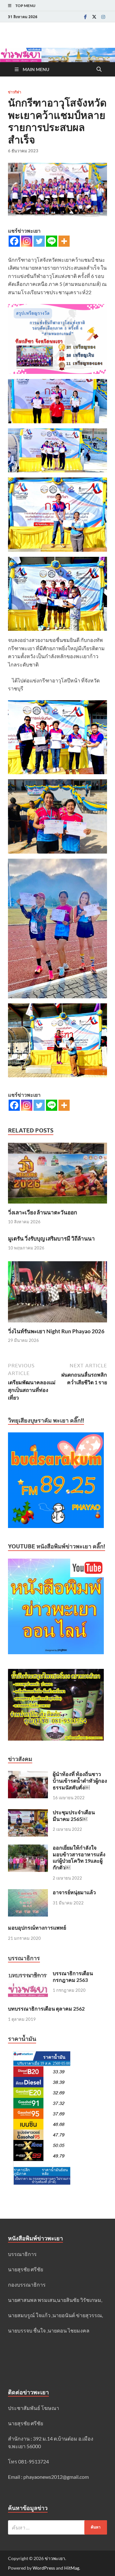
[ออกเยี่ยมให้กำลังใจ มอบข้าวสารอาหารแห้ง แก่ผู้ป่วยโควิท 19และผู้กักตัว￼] (28, 1848)
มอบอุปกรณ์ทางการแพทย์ (37, 1928)
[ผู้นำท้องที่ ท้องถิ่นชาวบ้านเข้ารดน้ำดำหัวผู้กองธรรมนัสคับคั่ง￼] (28, 1775)
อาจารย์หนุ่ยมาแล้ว (74, 1892)
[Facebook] (85, 17)
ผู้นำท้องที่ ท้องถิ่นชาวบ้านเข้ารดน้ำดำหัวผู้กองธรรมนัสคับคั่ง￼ (80, 1781)
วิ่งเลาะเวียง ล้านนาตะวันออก (42, 1212)
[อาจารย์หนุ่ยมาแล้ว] (28, 1893)
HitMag (72, 2568)
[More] (64, 241)
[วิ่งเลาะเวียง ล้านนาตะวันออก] (57, 1175)
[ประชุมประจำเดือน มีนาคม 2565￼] (28, 1813)
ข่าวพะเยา (55, 2558)
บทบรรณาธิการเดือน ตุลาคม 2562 (46, 2008)
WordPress (44, 2568)
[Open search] (99, 69)
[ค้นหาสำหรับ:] (57, 2527)
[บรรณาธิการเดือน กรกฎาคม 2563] (28, 1974)
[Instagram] (103, 17)
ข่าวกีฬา (15, 92)
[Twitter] (94, 17)
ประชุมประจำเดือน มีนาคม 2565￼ (74, 1816)
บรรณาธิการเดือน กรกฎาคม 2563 (73, 1976)
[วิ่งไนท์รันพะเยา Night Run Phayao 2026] (57, 1294)
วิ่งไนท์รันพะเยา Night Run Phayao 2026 (56, 1331)
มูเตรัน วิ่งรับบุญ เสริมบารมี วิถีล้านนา (51, 1238)
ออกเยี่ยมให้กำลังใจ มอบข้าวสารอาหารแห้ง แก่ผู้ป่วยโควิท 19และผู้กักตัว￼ (79, 1857)
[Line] (52, 241)
